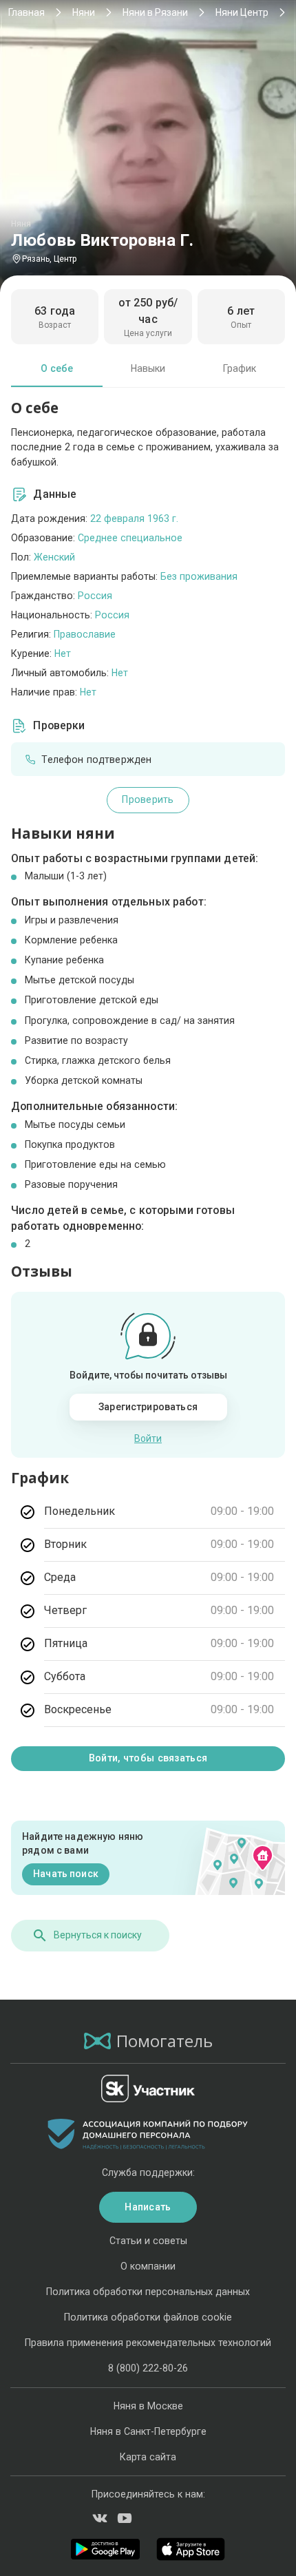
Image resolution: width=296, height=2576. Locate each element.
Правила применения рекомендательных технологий (148, 2343)
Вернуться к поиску (98, 1935)
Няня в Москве (148, 2406)
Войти (148, 1438)
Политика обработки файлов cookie (148, 2317)
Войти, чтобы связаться (148, 1758)
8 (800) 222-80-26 (148, 2368)
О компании (148, 2266)
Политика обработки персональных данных (148, 2292)
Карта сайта (148, 2457)
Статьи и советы (148, 2241)
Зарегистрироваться (148, 1407)
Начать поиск (66, 1874)
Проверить (148, 799)
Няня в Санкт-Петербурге (148, 2431)
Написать (148, 2207)
